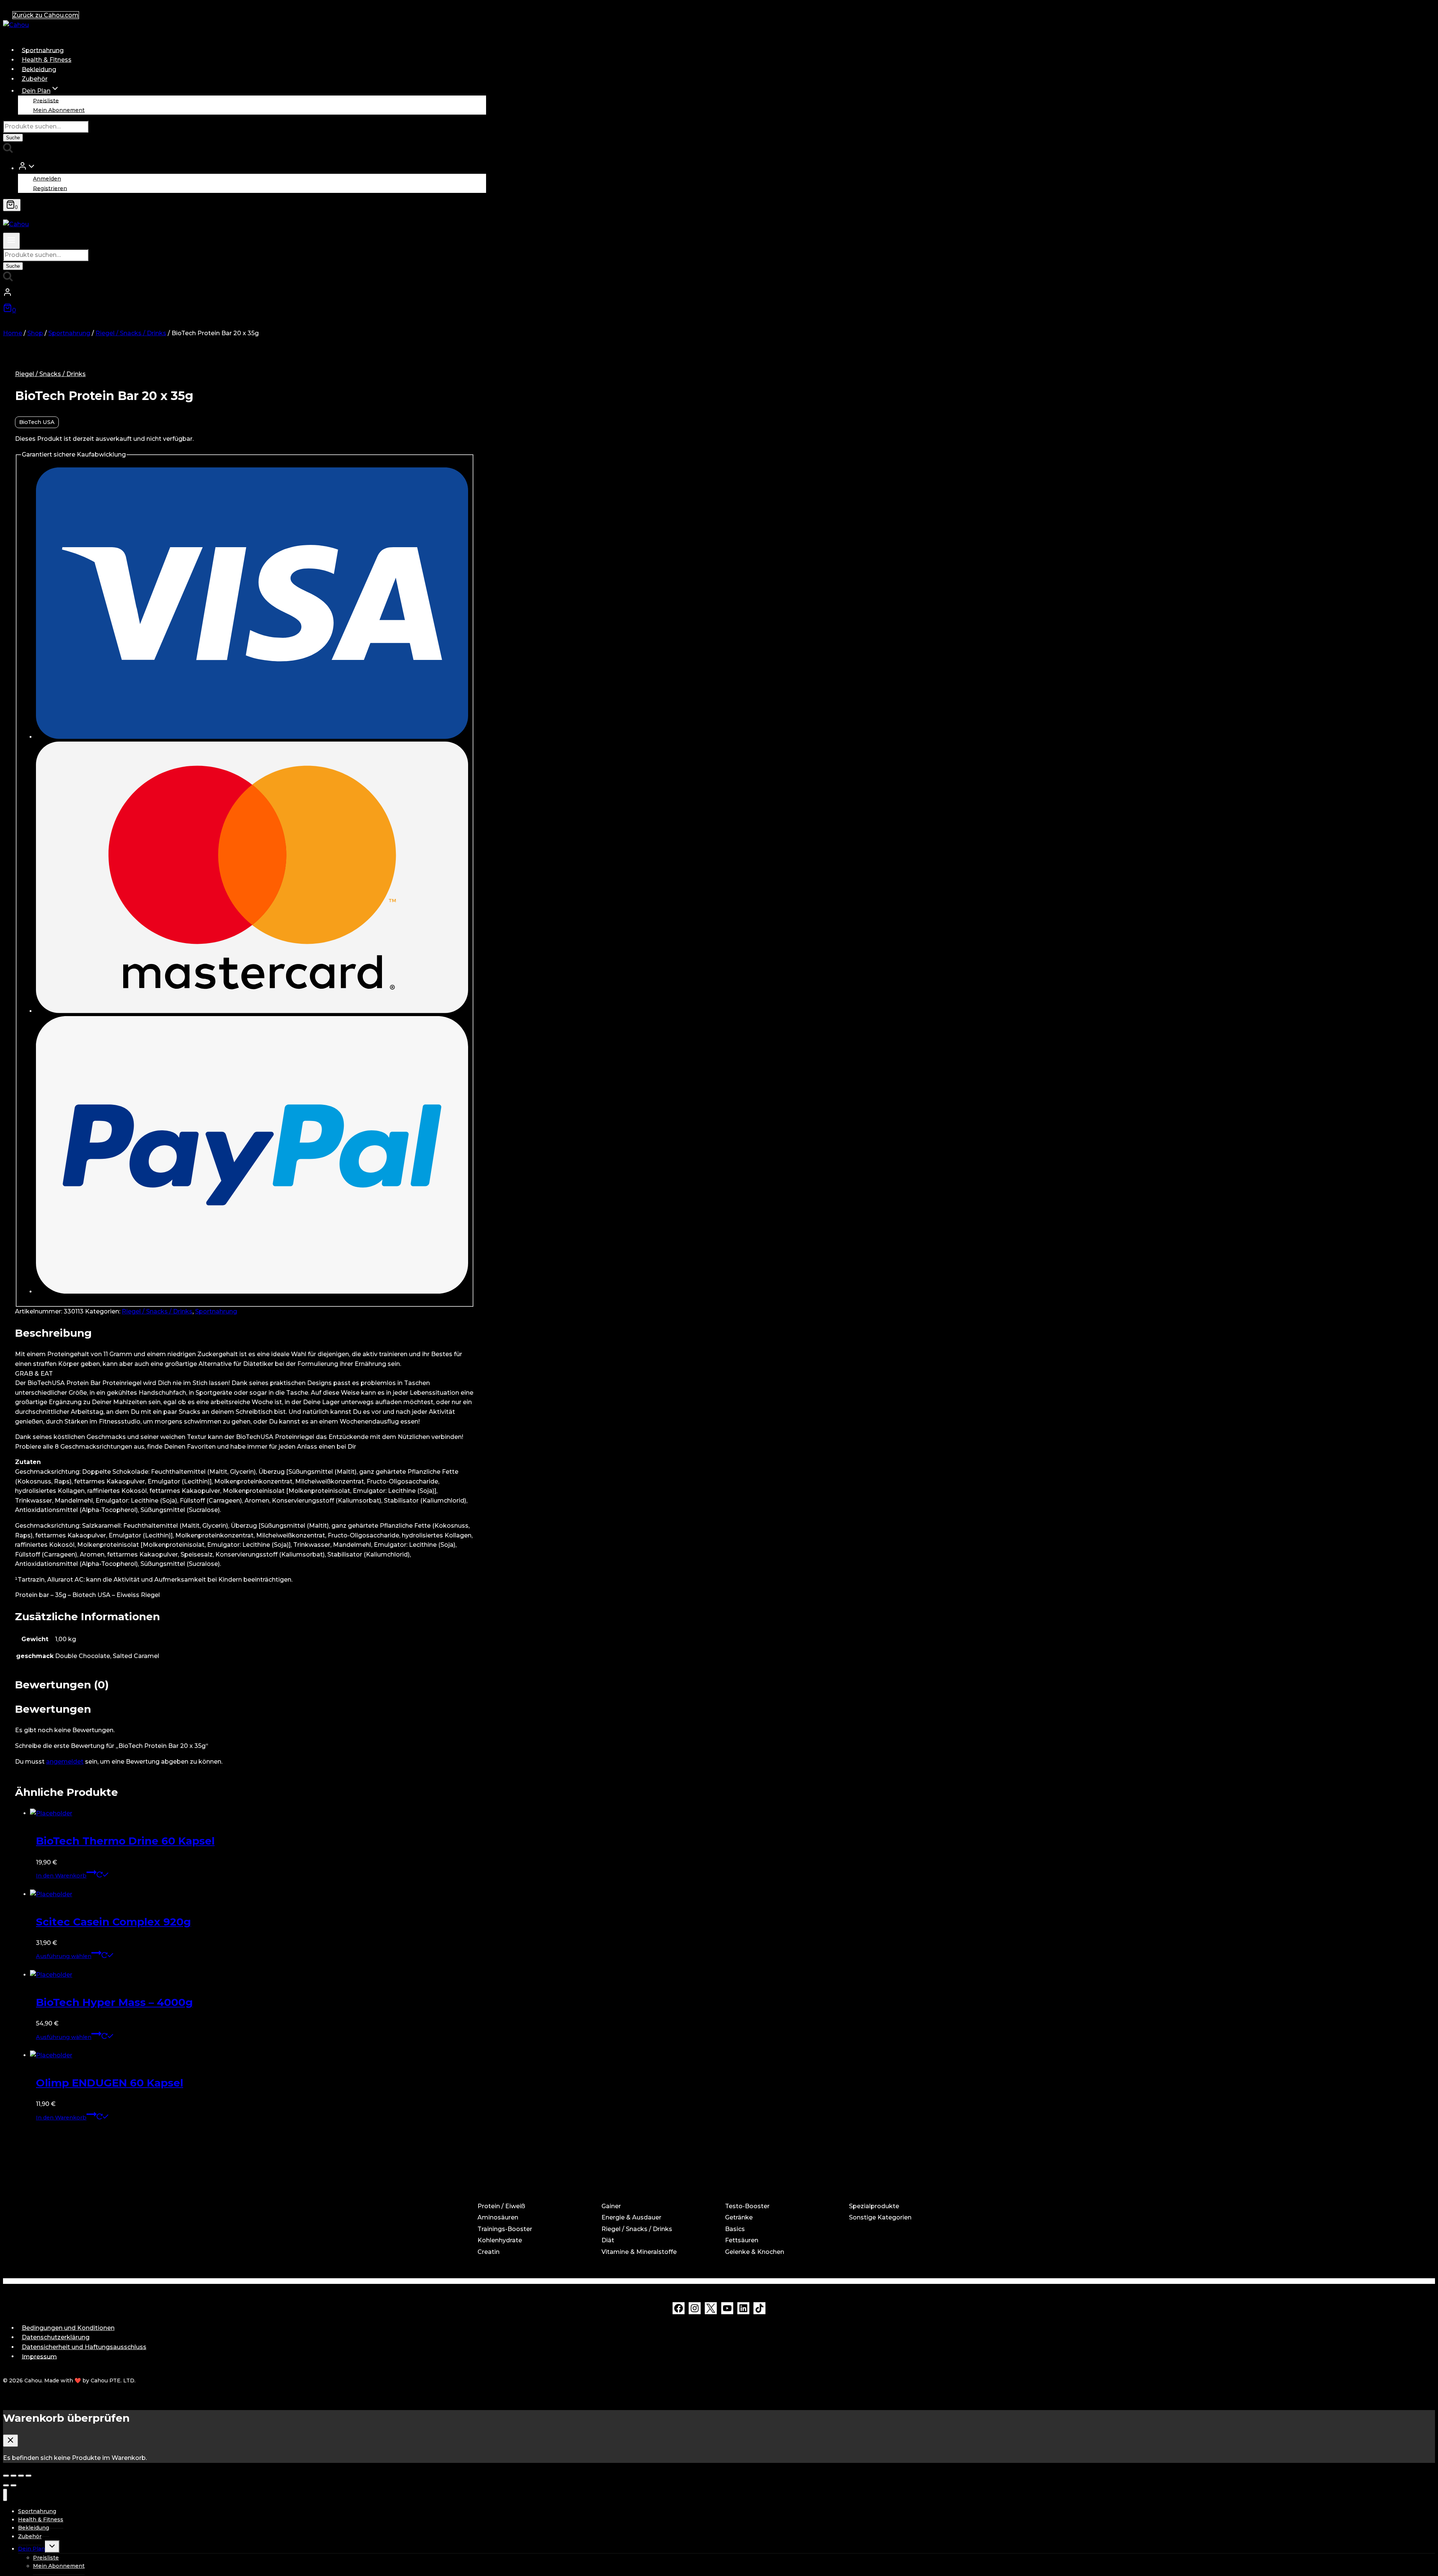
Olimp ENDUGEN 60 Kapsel (110, 2083)
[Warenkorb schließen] (10, 2441)
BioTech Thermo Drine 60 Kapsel (125, 1841)
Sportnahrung (43, 50)
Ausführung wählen (64, 1956)
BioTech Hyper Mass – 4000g (114, 2002)
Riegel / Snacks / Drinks (50, 374)
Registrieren (50, 188)
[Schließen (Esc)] (6, 2476)
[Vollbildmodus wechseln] (21, 2476)
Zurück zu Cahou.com (46, 15)
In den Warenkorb (61, 1876)
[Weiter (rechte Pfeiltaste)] (13, 2485)
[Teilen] (13, 2476)
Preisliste (46, 100)
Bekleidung (39, 69)
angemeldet (65, 1762)
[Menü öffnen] (11, 241)
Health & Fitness (47, 60)
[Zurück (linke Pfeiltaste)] (6, 2485)
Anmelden (47, 179)
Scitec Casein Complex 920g (113, 1922)
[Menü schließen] (5, 2495)
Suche (13, 138)
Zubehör (35, 79)
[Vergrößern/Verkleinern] (28, 2476)
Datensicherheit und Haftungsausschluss (84, 2347)
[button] (31, 168)
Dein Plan (31, 2549)
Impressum (39, 2356)
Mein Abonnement (59, 110)
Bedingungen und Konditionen (68, 2328)
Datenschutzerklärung (56, 2337)
